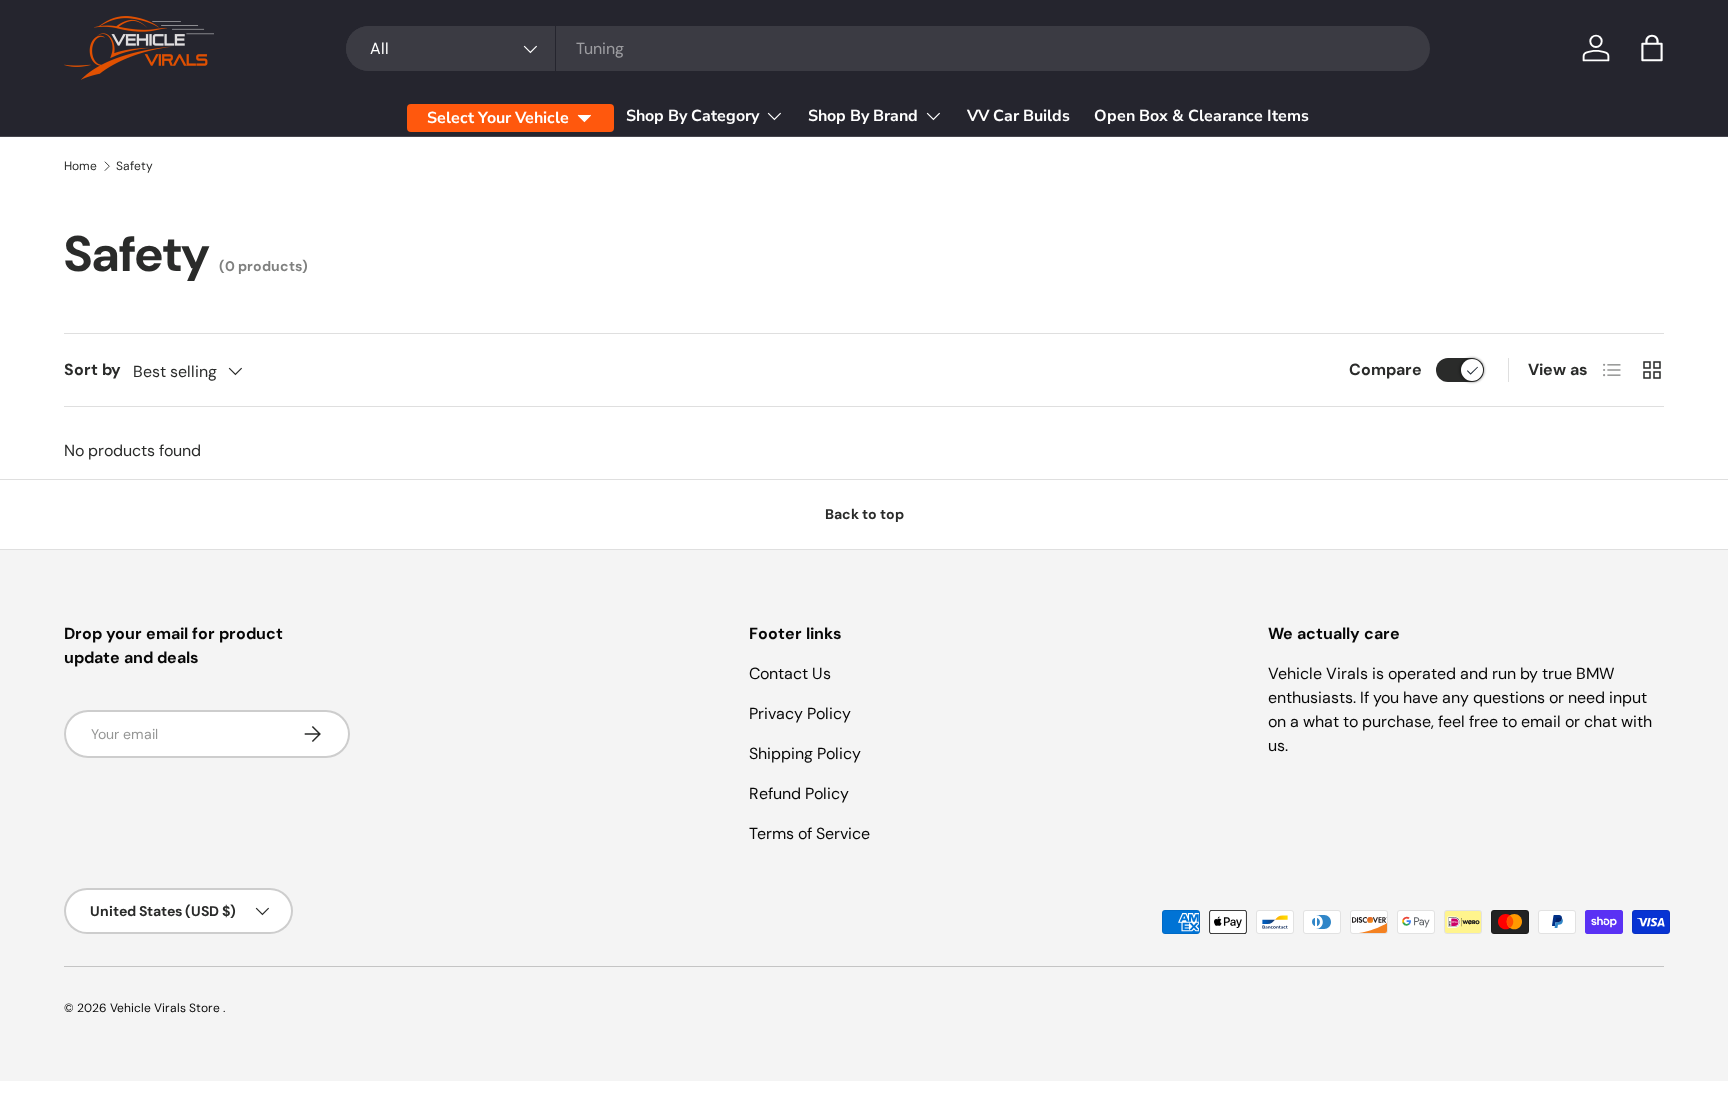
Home (80, 166)
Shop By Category (692, 116)
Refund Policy (799, 793)
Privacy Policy (800, 713)
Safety (134, 166)
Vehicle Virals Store (166, 1008)
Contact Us (790, 673)
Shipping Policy (805, 753)
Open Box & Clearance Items (1201, 116)
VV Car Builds (1018, 116)
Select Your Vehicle (498, 118)
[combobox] (888, 48)
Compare (1385, 369)
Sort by (92, 369)
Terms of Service (809, 833)
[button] (1652, 48)
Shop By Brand (863, 116)
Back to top (864, 514)
